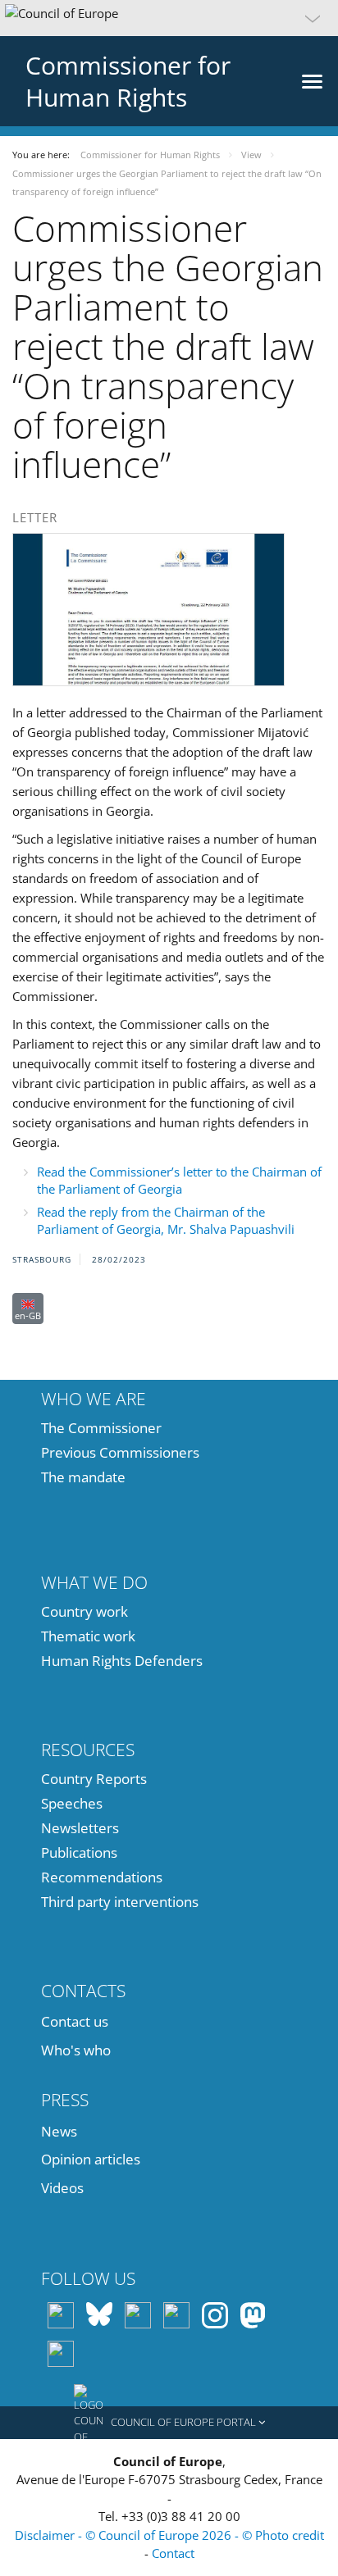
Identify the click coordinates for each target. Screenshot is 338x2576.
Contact (173, 2553)
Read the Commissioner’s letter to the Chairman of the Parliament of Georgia (179, 1180)
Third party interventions (120, 1902)
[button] (169, 18)
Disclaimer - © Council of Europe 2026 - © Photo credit (169, 2535)
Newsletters (80, 1828)
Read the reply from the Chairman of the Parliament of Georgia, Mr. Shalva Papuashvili (166, 1220)
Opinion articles (91, 2159)
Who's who (76, 2050)
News (59, 2131)
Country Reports (94, 1779)
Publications (79, 1852)
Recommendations (102, 1877)
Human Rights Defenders (122, 1661)
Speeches (72, 1803)
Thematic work (88, 1636)
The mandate (83, 1477)
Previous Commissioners (120, 1452)
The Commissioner (101, 1428)
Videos (62, 2188)
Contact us (75, 2021)
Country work (84, 1611)
